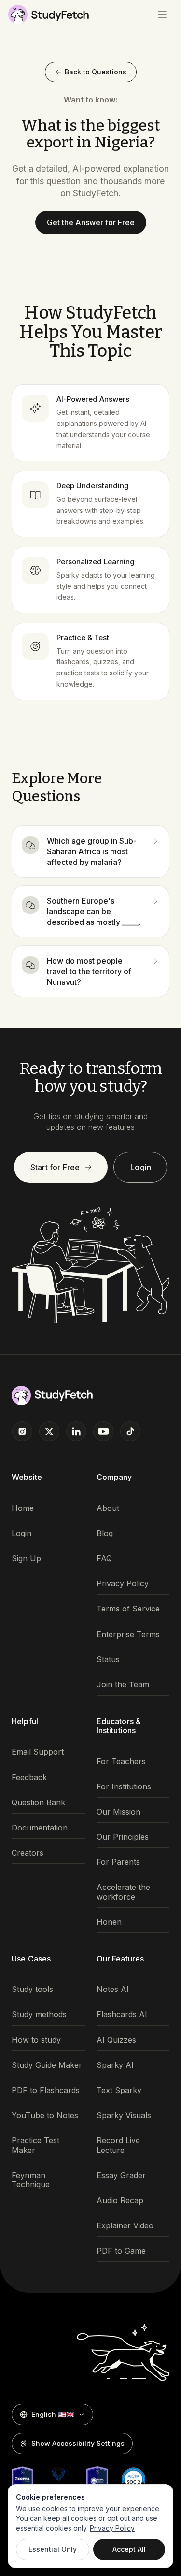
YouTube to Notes (45, 2115)
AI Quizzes (116, 2040)
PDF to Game (121, 2251)
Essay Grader (121, 2175)
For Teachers (121, 1762)
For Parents (118, 1862)
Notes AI (113, 1989)
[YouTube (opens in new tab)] (103, 1431)
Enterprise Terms (128, 1634)
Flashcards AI (122, 2014)
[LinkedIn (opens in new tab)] (76, 1431)
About (108, 1508)
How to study (36, 2040)
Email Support (38, 1752)
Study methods (39, 2014)
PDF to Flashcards (46, 2090)
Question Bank (38, 1803)
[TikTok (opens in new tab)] (130, 1431)
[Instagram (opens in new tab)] (22, 1431)
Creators (28, 1853)
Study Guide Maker (47, 2065)
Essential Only (53, 2549)
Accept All (129, 2549)
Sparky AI (115, 2065)
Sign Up (26, 1559)
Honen (109, 1922)
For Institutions (124, 1787)
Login (141, 1167)
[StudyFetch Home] (49, 15)
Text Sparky (119, 2090)
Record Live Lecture (118, 2145)
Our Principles (123, 1837)
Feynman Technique (31, 2180)
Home (23, 1508)
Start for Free (55, 1167)
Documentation (40, 1828)
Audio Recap (120, 2201)
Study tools (32, 1989)
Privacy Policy (123, 1584)
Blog (105, 1533)
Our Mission (118, 1812)
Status (108, 1660)
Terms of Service (128, 1609)
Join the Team (123, 1685)
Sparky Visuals (124, 2115)
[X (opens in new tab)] (49, 1431)
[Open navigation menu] (162, 15)
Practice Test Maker (35, 2145)
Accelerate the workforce (123, 1892)
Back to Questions (96, 72)
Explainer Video (125, 2226)
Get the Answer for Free (91, 222)
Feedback (29, 1778)
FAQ (104, 1559)
